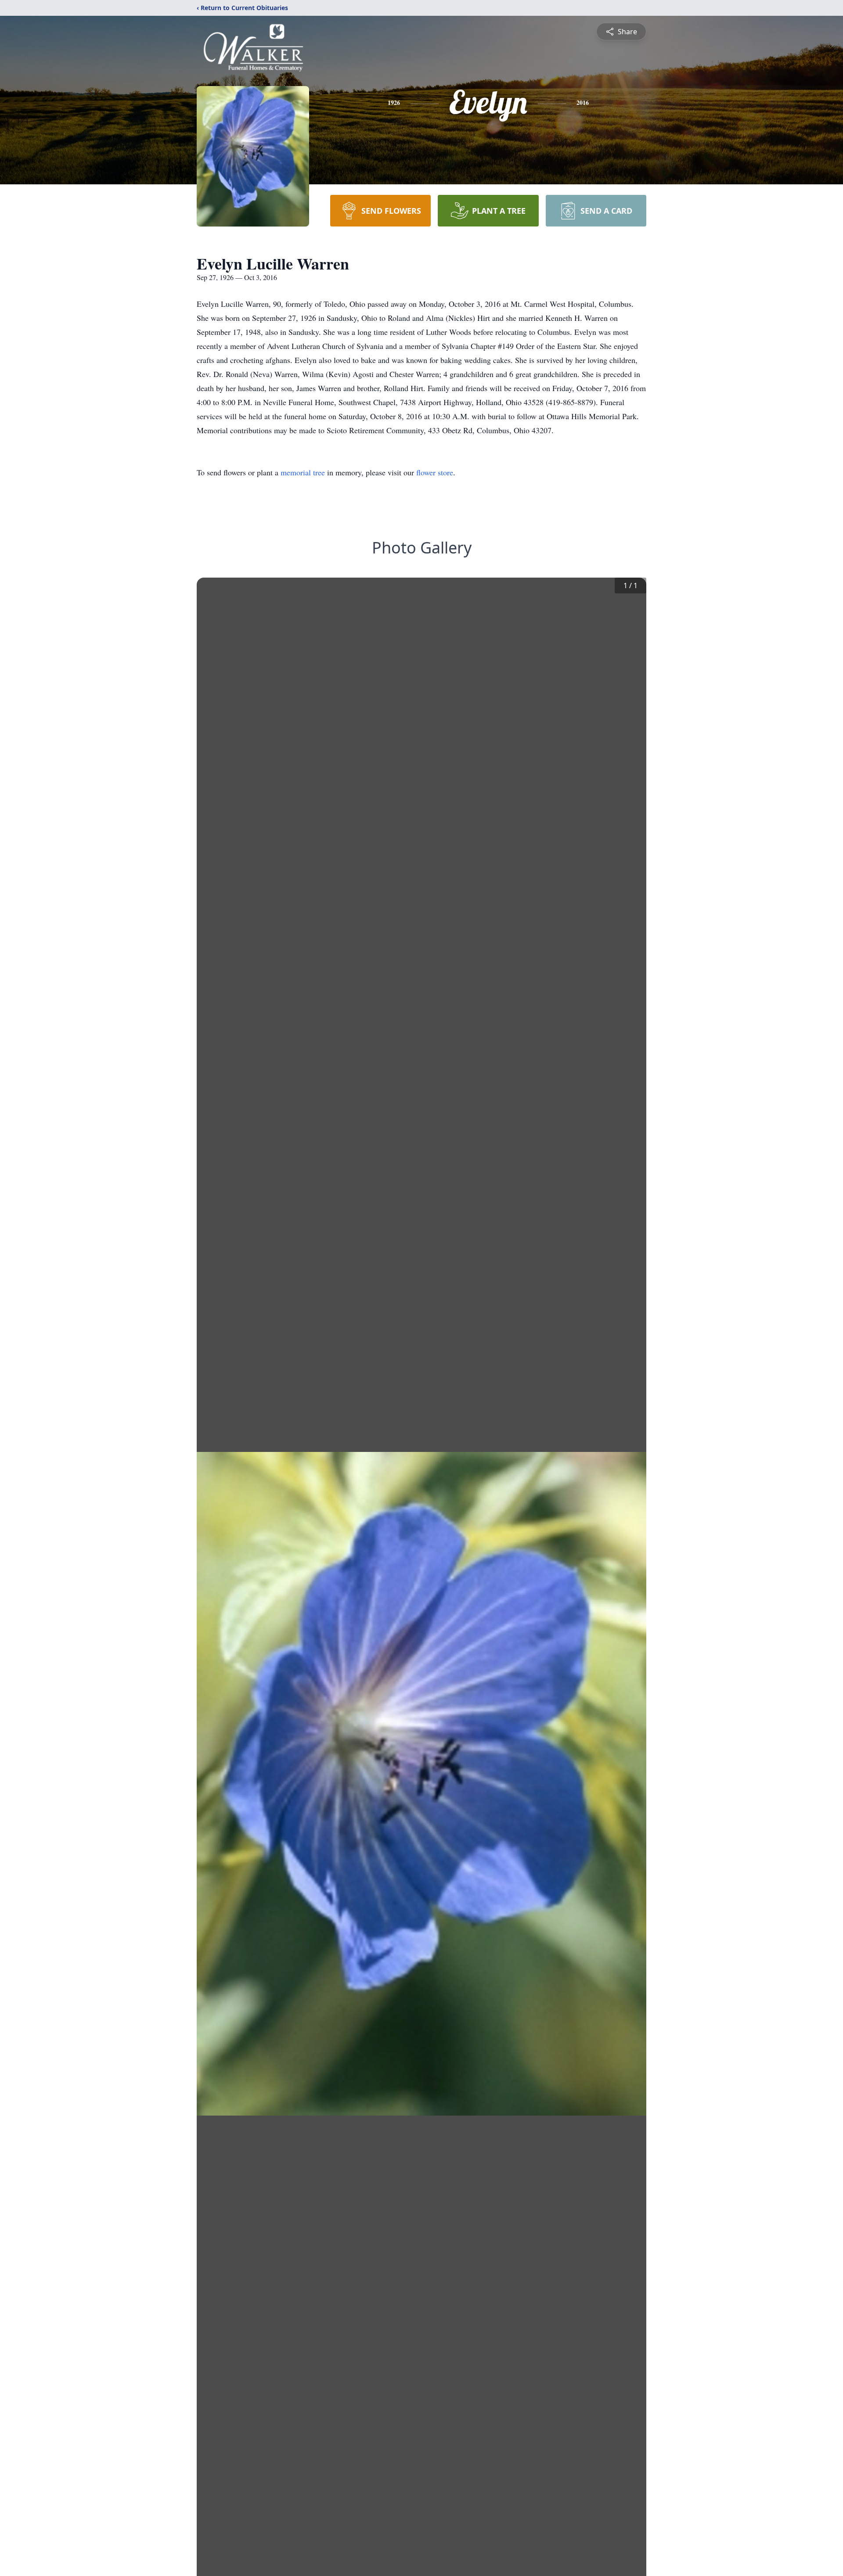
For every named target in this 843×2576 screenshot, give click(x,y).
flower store (435, 472)
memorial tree (303, 472)
